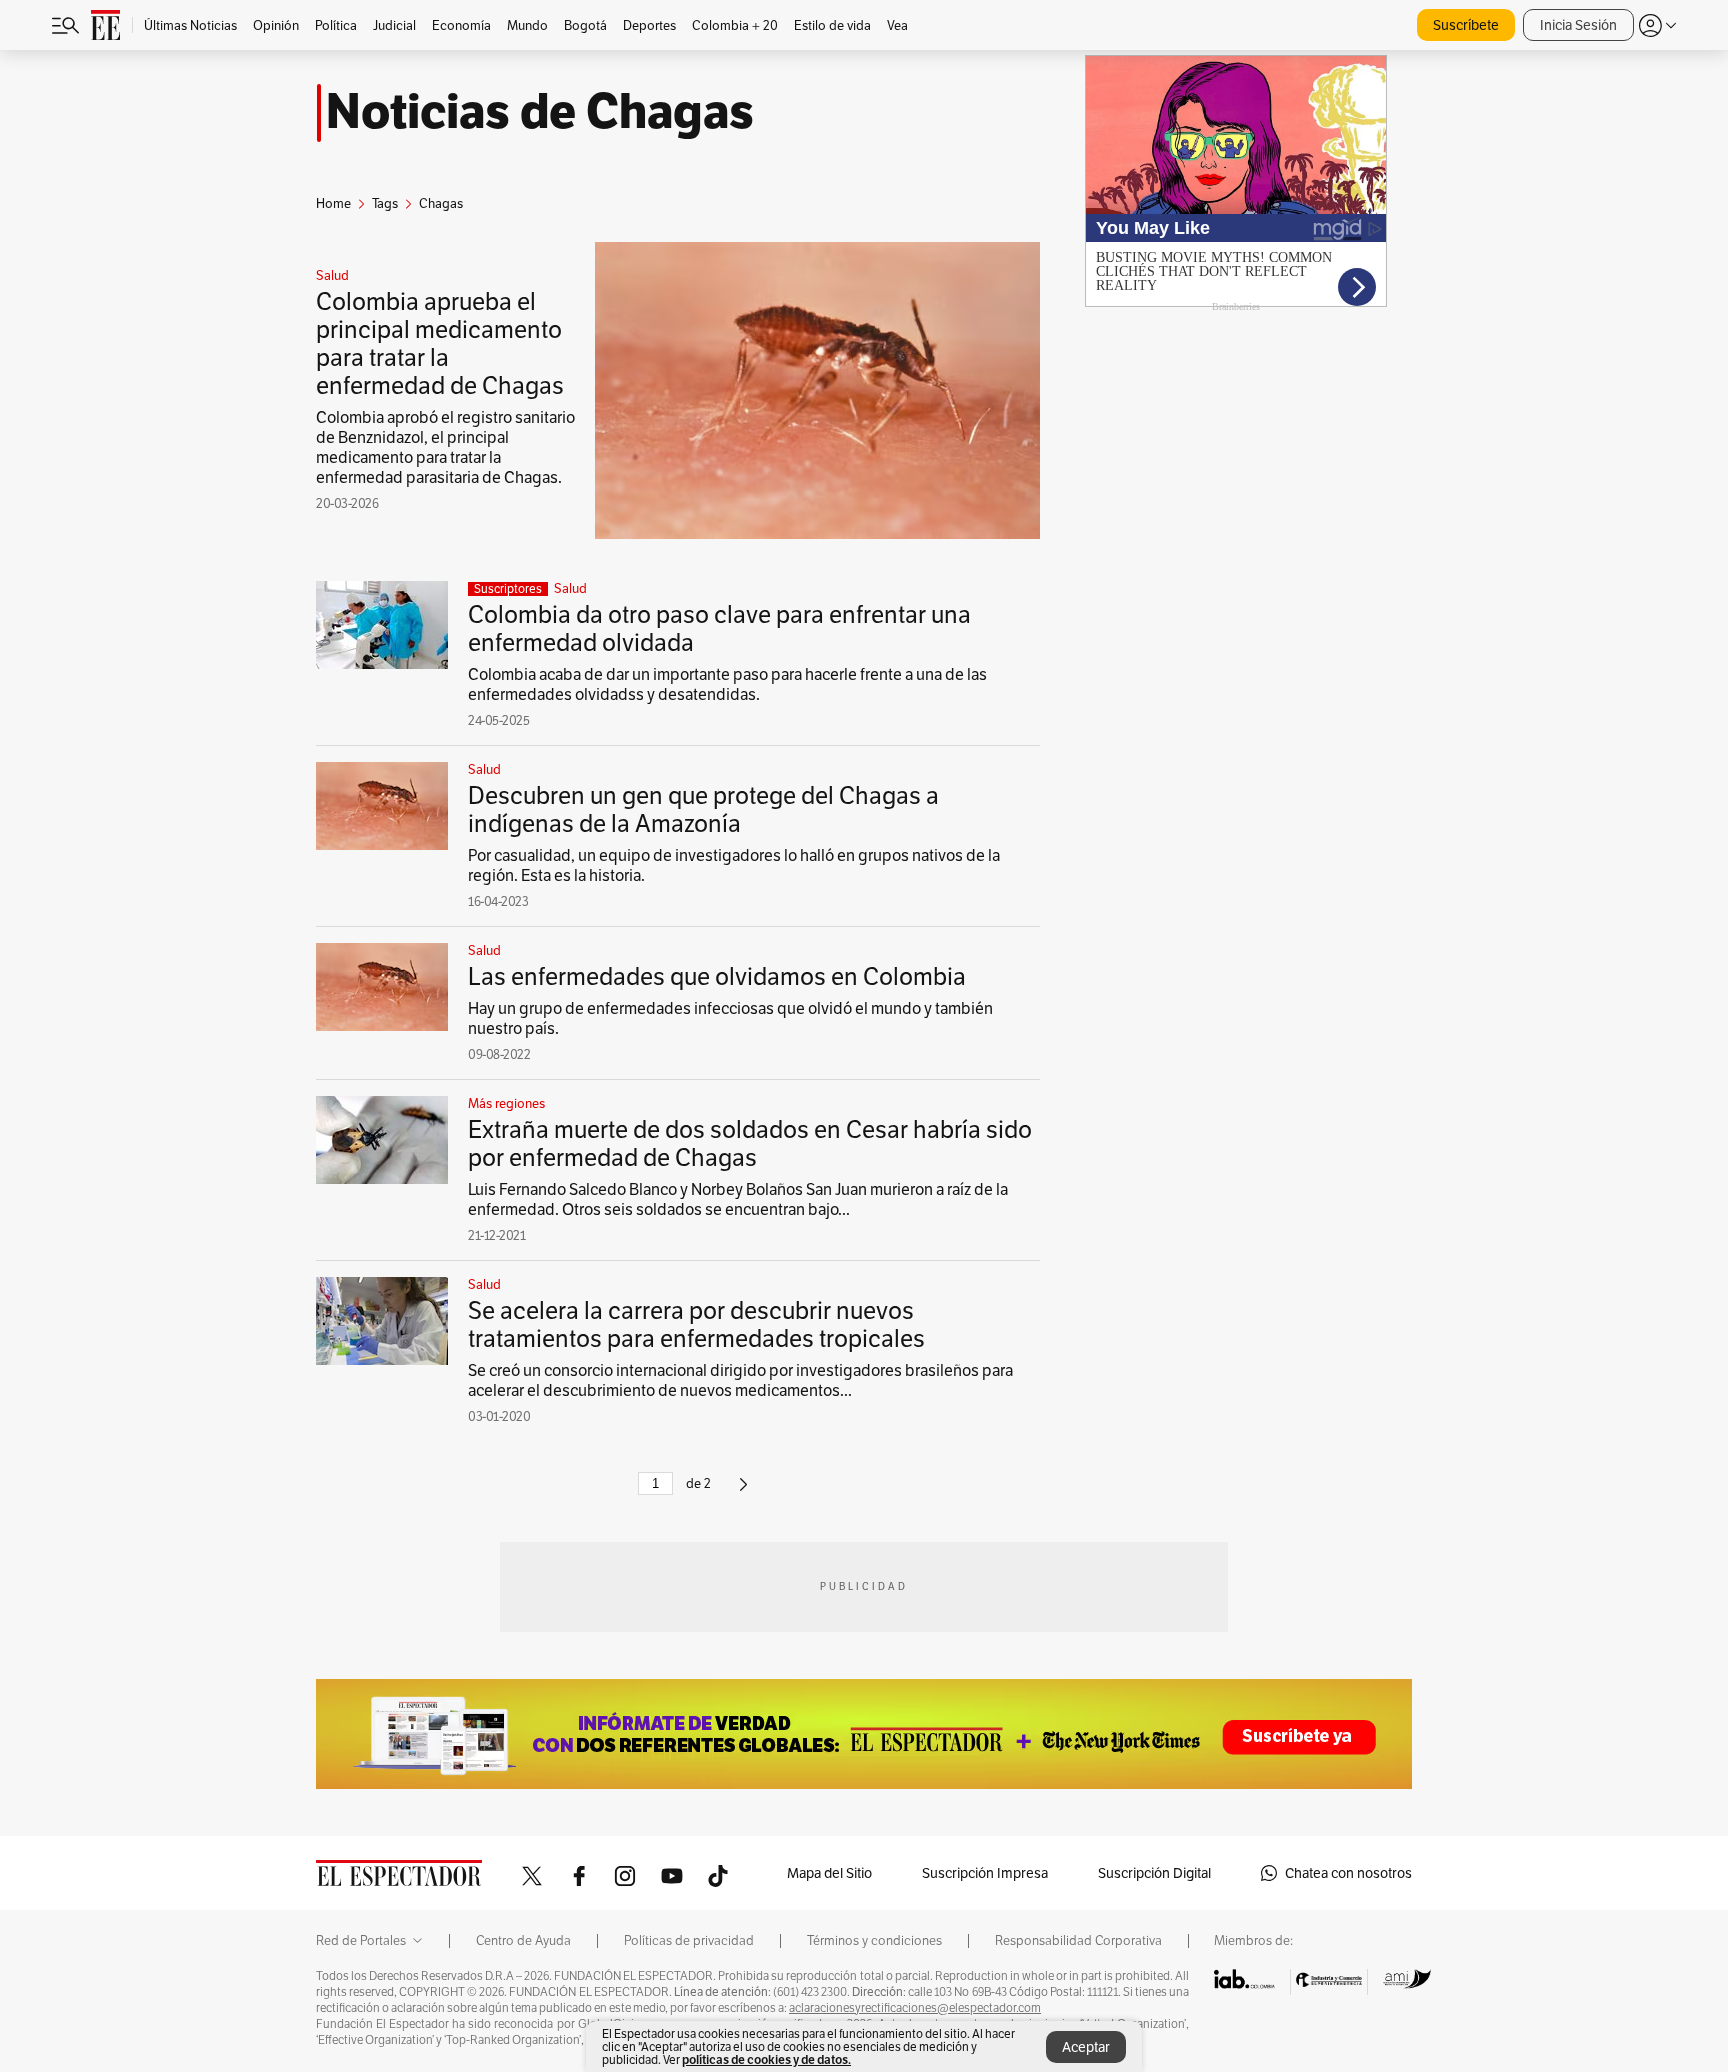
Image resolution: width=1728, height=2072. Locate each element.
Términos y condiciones (874, 1941)
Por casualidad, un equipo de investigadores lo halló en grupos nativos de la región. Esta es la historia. (734, 865)
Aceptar (1086, 2047)
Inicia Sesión (1578, 25)
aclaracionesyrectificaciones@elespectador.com (915, 2008)
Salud (332, 276)
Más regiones (506, 1104)
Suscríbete (1466, 25)
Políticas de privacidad (689, 1941)
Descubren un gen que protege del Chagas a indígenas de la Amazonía (703, 809)
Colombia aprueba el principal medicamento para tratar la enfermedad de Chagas (440, 343)
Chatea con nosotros (1348, 1873)
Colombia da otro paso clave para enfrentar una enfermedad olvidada (719, 628)
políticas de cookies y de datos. (766, 2059)
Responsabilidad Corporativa (1078, 1941)
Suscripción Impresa (985, 1873)
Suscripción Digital (1154, 1873)
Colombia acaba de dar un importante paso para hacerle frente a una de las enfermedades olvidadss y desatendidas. (727, 684)
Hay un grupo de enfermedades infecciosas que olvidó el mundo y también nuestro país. (730, 1018)
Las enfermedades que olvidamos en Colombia (717, 976)
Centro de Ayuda (523, 1941)
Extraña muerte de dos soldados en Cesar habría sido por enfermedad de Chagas (750, 1143)
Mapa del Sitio (829, 1873)
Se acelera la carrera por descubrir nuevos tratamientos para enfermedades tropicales (696, 1324)
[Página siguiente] (743, 1492)
